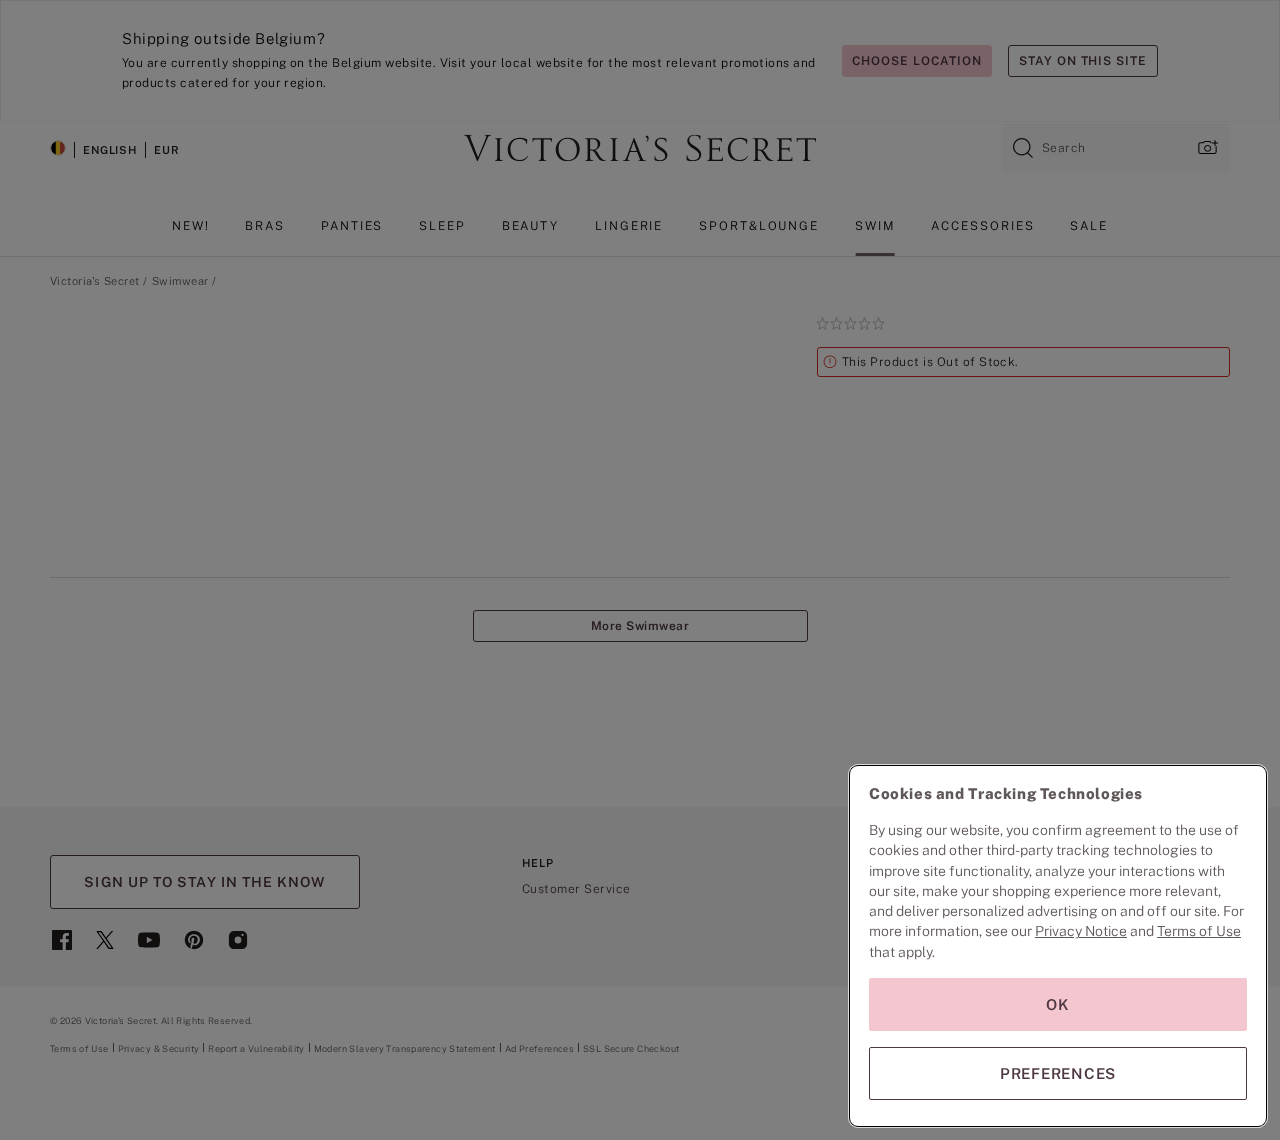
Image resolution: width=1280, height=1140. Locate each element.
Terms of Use (1199, 931)
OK (1058, 1004)
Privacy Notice (1081, 931)
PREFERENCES (1058, 1073)
